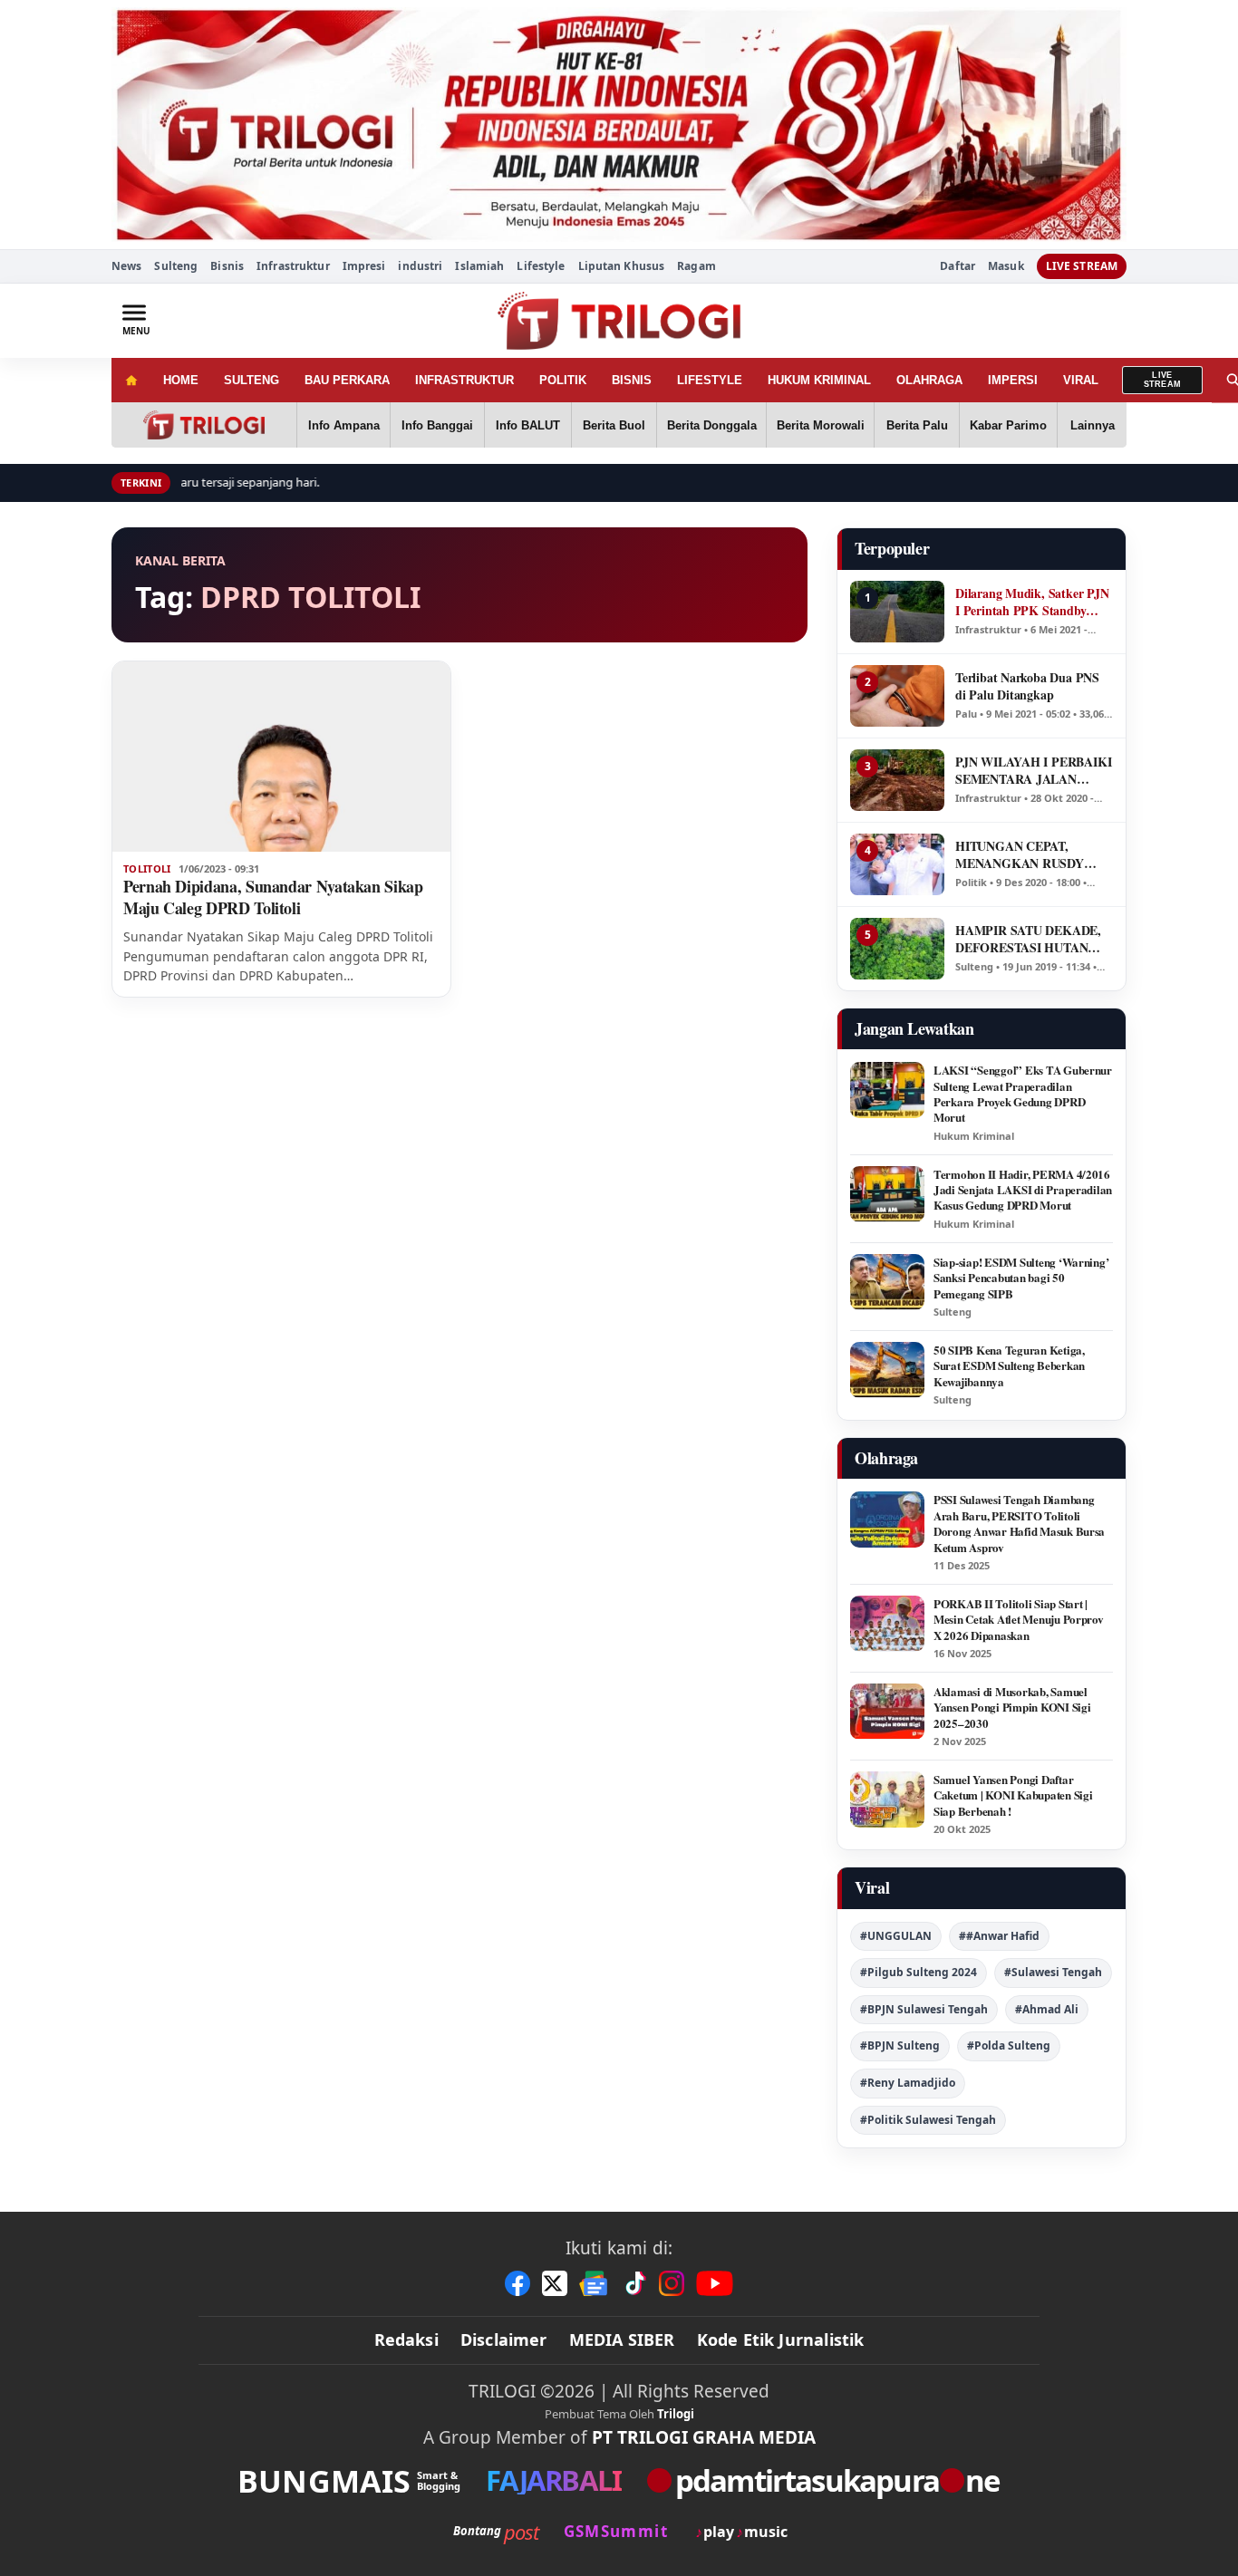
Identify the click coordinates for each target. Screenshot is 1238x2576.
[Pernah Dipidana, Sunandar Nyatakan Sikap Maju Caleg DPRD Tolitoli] (281, 757)
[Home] (131, 380)
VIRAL (1081, 380)
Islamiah (479, 266)
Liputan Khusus (622, 266)
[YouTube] (715, 2283)
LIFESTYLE (710, 380)
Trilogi (676, 2414)
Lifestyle (541, 266)
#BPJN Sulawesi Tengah (924, 2009)
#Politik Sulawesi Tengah (928, 2120)
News (126, 266)
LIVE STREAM (1082, 266)
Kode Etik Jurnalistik (781, 2340)
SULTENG (251, 380)
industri (420, 266)
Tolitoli (147, 869)
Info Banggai (437, 425)
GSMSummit (616, 2531)
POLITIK (563, 380)
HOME (181, 380)
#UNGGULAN (896, 1936)
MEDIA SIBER (622, 2340)
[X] (555, 2283)
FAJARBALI (553, 2480)
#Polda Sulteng (1009, 2045)
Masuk (1006, 266)
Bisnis (227, 266)
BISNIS (632, 380)
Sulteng (176, 266)
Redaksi (406, 2340)
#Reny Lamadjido (908, 2083)
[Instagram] (672, 2283)
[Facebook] (517, 2283)
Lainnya (1093, 425)
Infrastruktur (293, 266)
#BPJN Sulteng (900, 2045)
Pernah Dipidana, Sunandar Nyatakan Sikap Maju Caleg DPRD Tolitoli (273, 897)
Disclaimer (504, 2340)
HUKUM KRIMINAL (819, 380)
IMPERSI (1013, 380)
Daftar (958, 266)
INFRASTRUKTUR (464, 380)
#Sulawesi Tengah (1053, 1972)
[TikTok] (634, 2283)
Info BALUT (528, 425)
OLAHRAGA (929, 380)
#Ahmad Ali (1047, 2009)
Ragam (696, 266)
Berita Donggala (712, 425)
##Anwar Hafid (999, 1936)
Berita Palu (917, 425)
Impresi (364, 266)
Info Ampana (344, 425)
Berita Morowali (821, 425)
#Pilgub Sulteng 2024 (919, 1972)
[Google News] (595, 2283)
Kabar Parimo (1008, 425)
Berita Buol (614, 425)
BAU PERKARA (347, 380)
